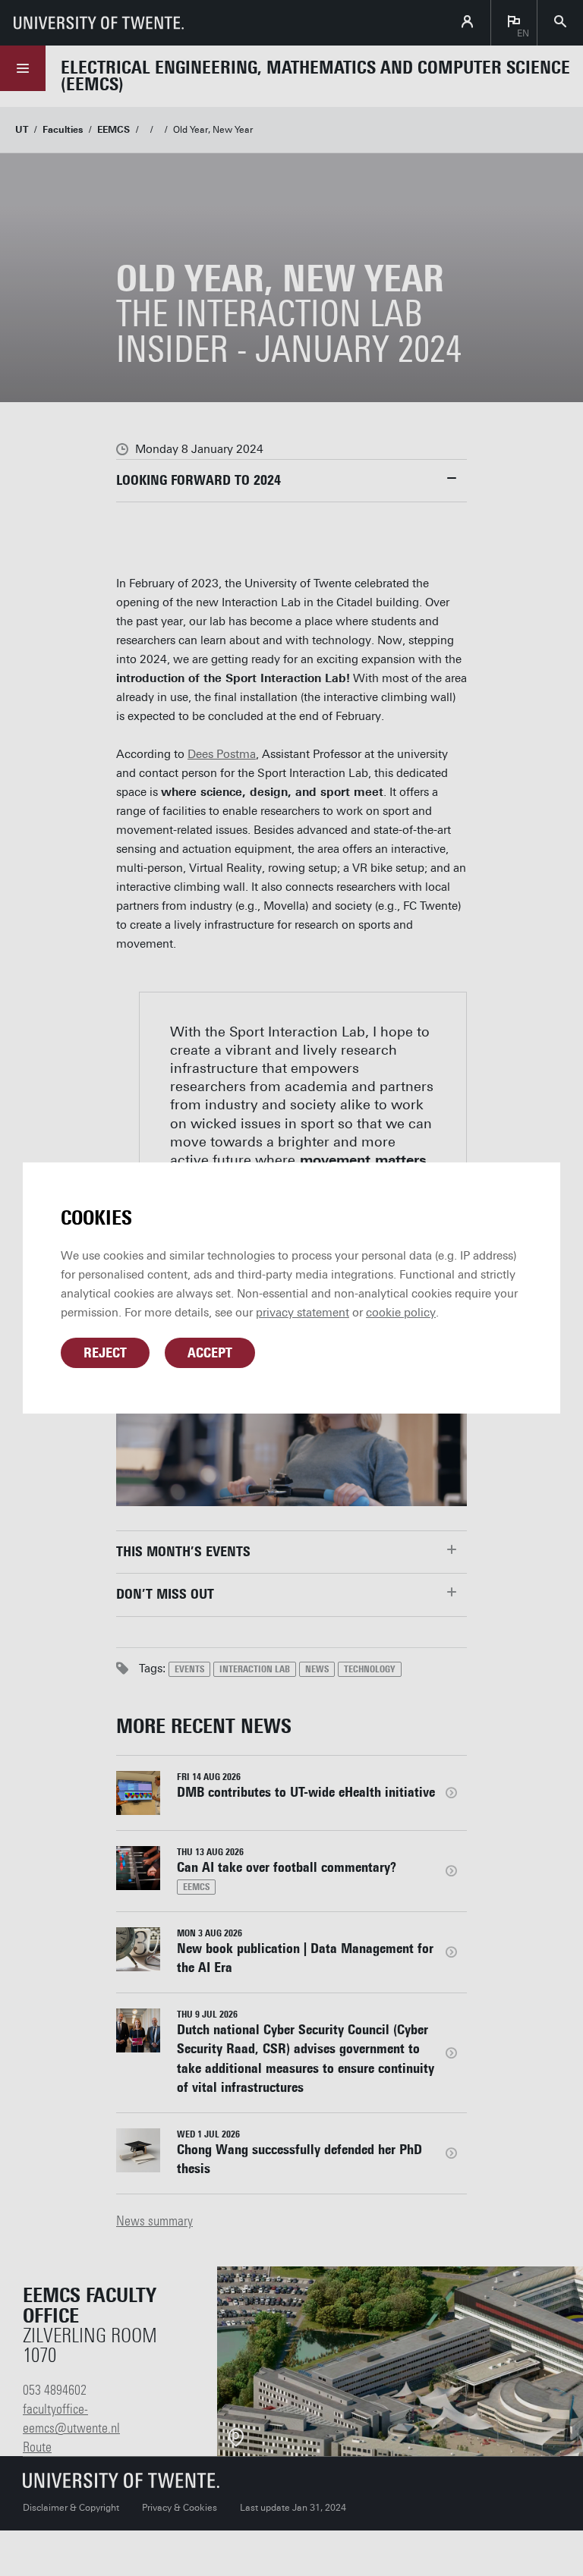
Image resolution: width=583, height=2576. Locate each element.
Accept (210, 1353)
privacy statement (303, 1313)
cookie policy (401, 1313)
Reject (105, 1353)
